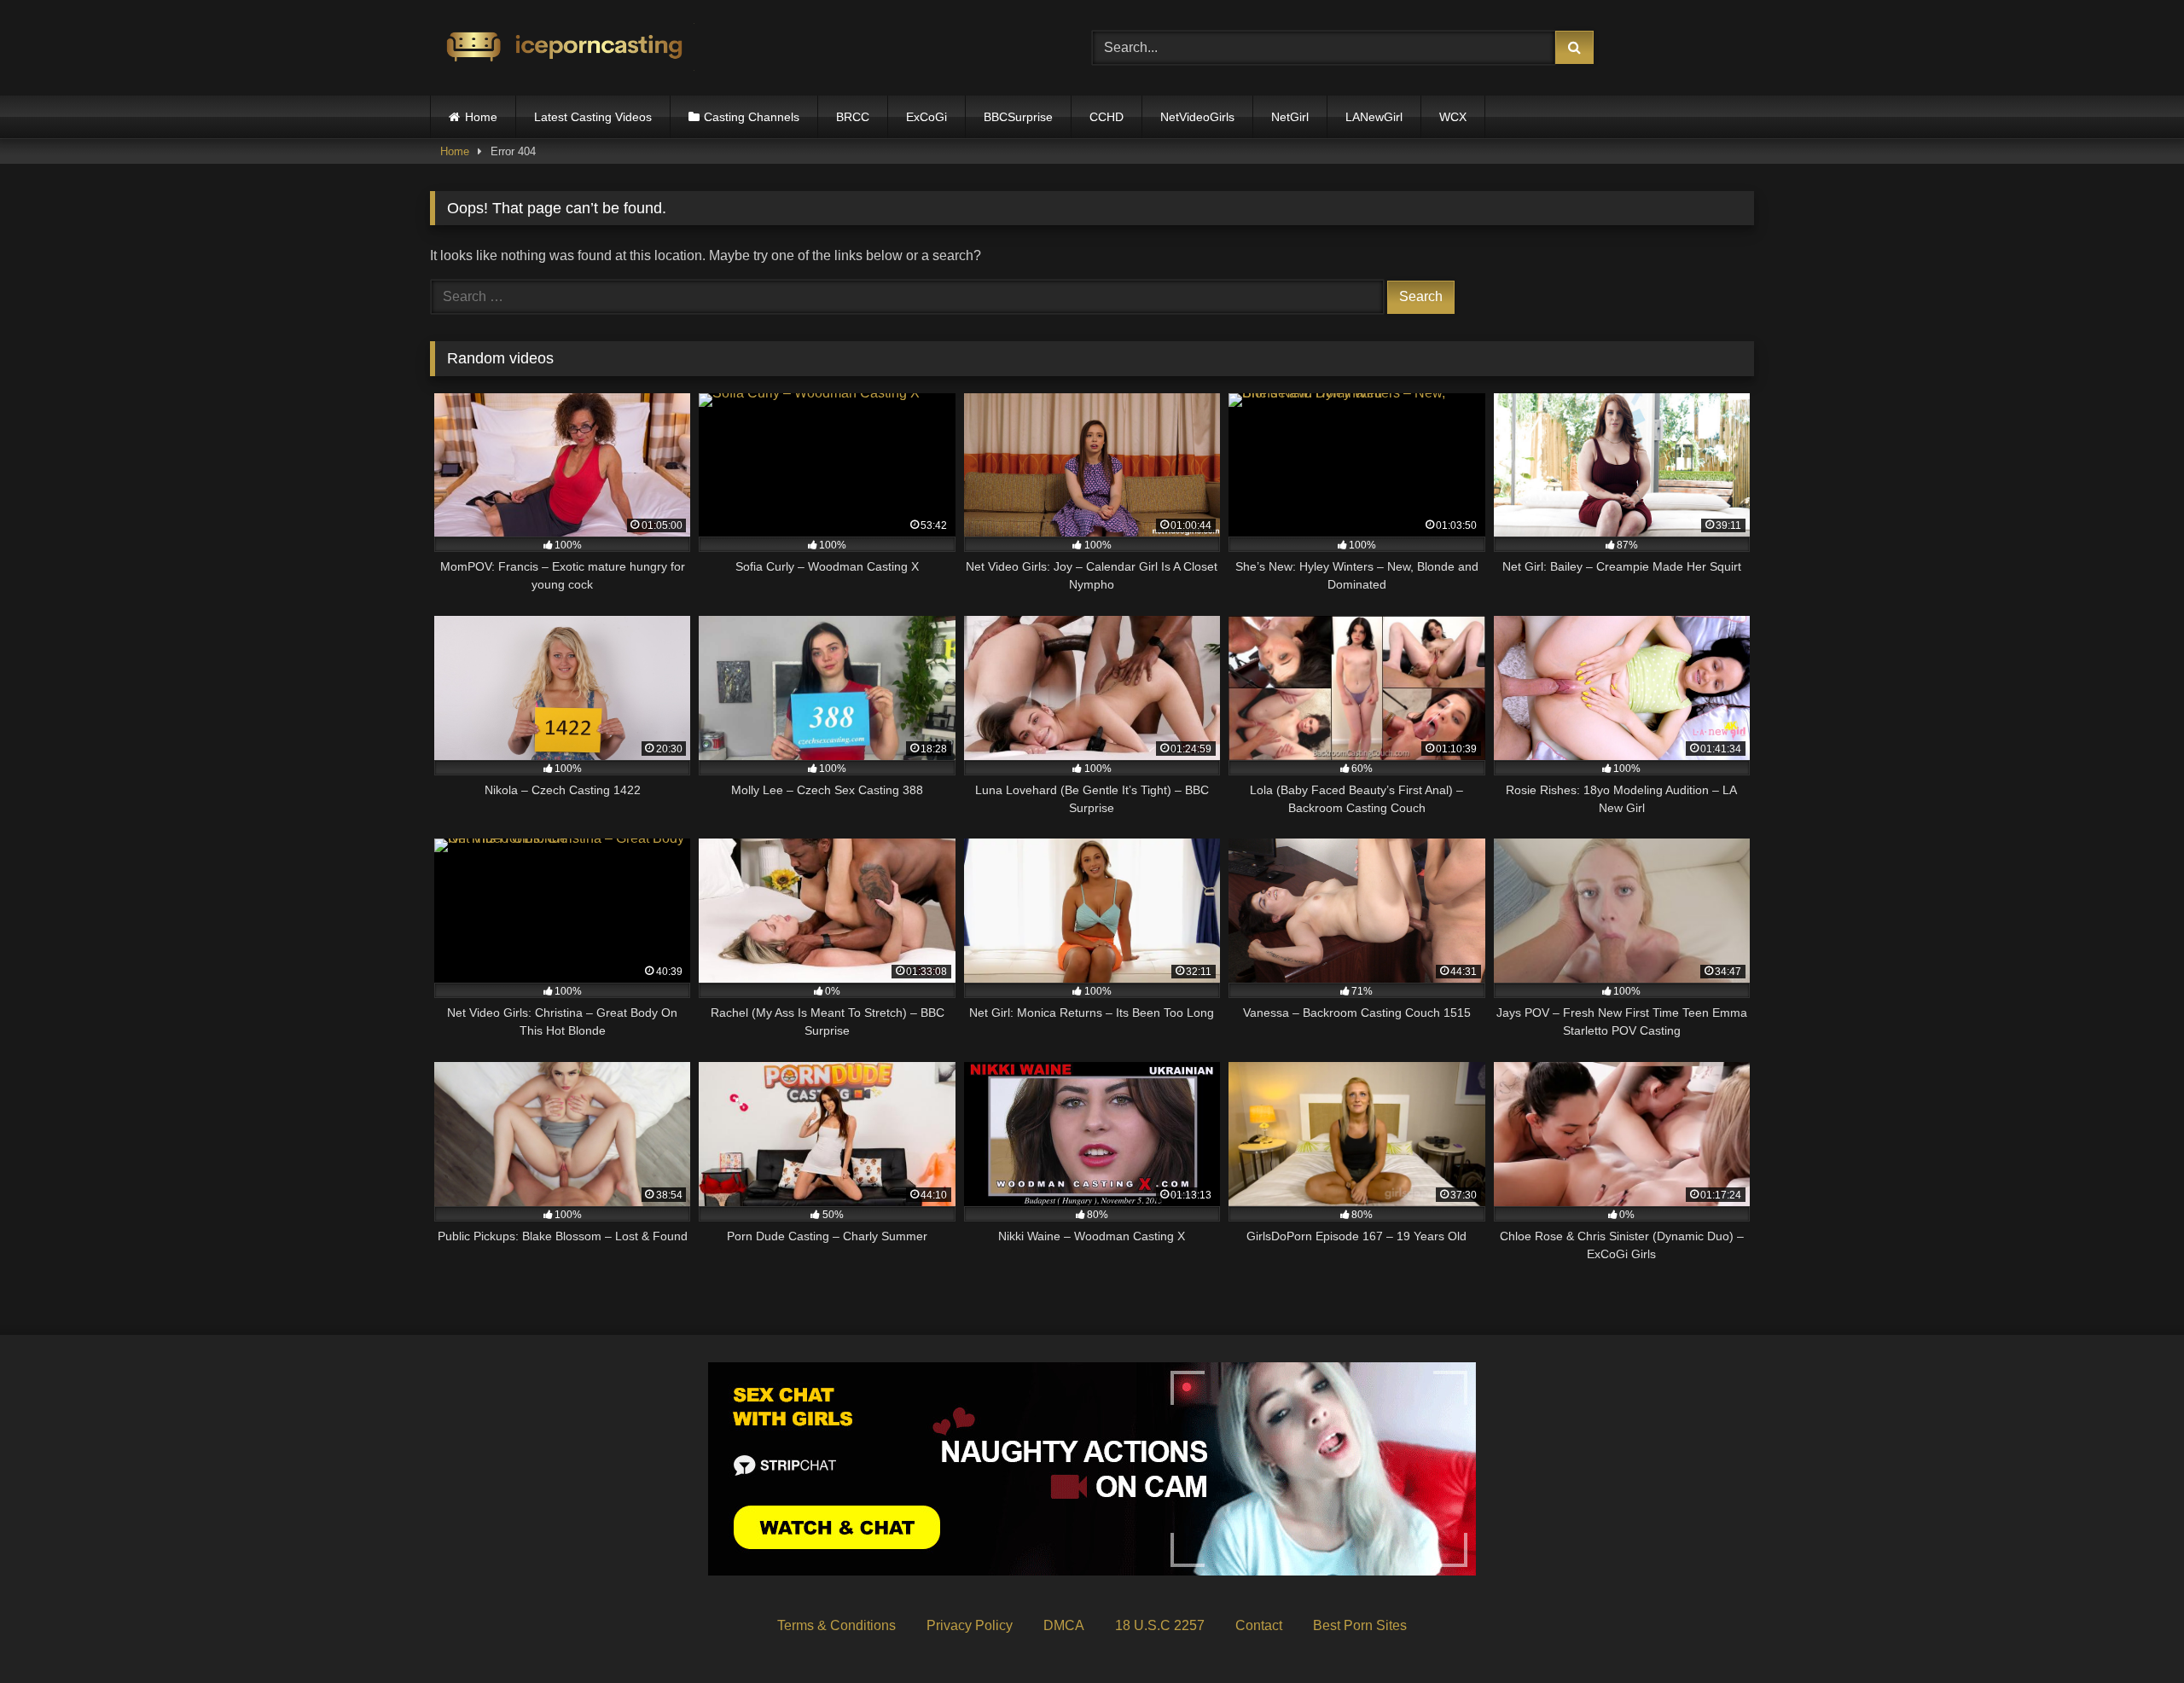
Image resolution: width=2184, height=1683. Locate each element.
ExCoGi (926, 117)
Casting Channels (752, 117)
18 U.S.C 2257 (1160, 1625)
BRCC (853, 117)
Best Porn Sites (1360, 1625)
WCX (1453, 117)
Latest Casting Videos (593, 117)
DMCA (1064, 1625)
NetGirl (1290, 117)
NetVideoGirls (1197, 117)
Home (481, 117)
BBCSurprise (1018, 117)
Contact (1259, 1625)
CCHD (1107, 117)
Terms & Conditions (836, 1625)
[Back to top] (2131, 1632)
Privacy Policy (970, 1625)
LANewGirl (1374, 117)
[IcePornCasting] (562, 48)
